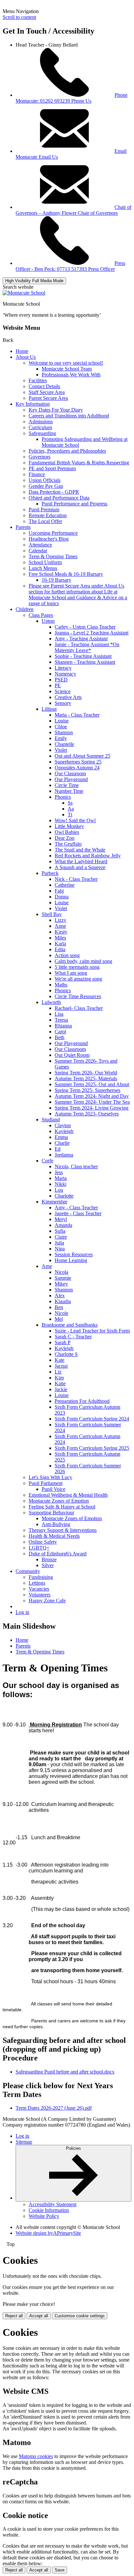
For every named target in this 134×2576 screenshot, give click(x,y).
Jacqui (61, 1366)
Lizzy (60, 920)
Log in (22, 1612)
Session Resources (74, 1254)
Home (22, 351)
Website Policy (44, 2216)
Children (25, 609)
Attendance (40, 545)
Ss (70, 803)
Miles (60, 938)
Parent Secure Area (48, 398)
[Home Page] (24, 293)
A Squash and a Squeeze (80, 867)
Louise (62, 721)
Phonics (63, 797)
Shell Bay (52, 914)
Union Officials (45, 480)
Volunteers (40, 1595)
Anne (60, 926)
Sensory (63, 703)
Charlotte (64, 1196)
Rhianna (63, 1026)
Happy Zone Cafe (47, 1601)
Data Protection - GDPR (54, 492)
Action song (67, 955)
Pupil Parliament (46, 1483)
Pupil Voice (54, 1489)
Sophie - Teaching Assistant (83, 656)
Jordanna (64, 1155)
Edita (60, 949)
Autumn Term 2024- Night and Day (92, 1096)
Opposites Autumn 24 (77, 768)
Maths (61, 985)
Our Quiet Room (72, 1055)
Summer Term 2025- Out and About (92, 1084)
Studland (51, 1120)
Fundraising (41, 1577)
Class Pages (41, 615)
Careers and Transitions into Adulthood (69, 416)
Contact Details (44, 386)
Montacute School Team (67, 369)
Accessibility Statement (53, 2204)
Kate (60, 1360)
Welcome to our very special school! (66, 363)
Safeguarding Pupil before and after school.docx (65, 2072)
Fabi (59, 891)
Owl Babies (67, 832)
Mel (59, 1319)
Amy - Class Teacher (76, 1208)
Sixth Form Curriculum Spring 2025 (92, 1448)
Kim (59, 1378)
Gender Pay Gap (46, 486)
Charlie (62, 1143)
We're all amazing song (78, 979)
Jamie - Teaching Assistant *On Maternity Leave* (87, 647)
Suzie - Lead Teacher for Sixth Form (92, 1331)
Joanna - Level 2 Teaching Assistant (92, 633)
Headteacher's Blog (49, 539)
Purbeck (50, 873)
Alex (60, 1295)
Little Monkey (69, 826)
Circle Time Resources (78, 996)
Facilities (38, 380)
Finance (37, 474)
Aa (71, 809)
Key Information (33, 404)
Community (28, 1571)
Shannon (64, 732)
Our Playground (71, 779)
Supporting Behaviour (51, 1513)
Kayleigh (64, 1131)
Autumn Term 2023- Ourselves (87, 1114)
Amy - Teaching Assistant (81, 639)
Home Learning (71, 1260)
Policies (74, 2148)
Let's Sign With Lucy (50, 1477)
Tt (70, 815)
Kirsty (61, 932)
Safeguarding (42, 433)
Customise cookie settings (80, 2316)
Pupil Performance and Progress (74, 504)
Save (60, 2570)
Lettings (37, 1583)
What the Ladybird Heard (81, 861)
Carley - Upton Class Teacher (85, 627)
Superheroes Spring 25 (78, 762)
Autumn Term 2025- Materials (86, 1078)
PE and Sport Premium (52, 468)
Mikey (61, 1284)
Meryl (61, 1219)
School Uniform (45, 562)
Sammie (63, 1278)
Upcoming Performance (53, 533)
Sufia (60, 1231)
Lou (59, 1190)
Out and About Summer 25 (82, 756)
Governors (40, 457)
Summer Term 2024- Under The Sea (92, 1102)
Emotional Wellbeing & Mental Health (68, 1495)
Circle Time (67, 785)
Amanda (63, 1225)
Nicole (61, 1313)
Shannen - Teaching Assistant (85, 662)
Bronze (49, 1559)
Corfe (47, 1161)
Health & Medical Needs (54, 1536)
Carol (60, 1032)
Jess (59, 1172)
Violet (61, 750)
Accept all (39, 2316)
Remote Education (48, 515)
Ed (58, 1149)
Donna (62, 897)
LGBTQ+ (39, 1548)
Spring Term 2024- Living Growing (92, 1108)
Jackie (61, 1389)
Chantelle (64, 744)
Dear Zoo (65, 838)
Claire (61, 1237)
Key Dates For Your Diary (56, 410)
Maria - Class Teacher (77, 715)
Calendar (38, 551)
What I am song (71, 973)
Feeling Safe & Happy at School (62, 1507)
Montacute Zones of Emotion (59, 1501)
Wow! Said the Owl (75, 820)
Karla (60, 944)
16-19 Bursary (56, 580)
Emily (61, 738)
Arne (47, 1266)
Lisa (59, 1014)
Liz (58, 1372)
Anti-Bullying (56, 1524)
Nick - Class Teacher (76, 879)
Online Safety (43, 1542)
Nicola (61, 1272)
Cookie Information (49, 2210)
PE (58, 685)
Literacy (63, 668)
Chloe (61, 727)
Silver (48, 1565)
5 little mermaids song (77, 967)
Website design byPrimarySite (48, 2233)
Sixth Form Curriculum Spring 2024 (92, 1419)
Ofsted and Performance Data (59, 498)
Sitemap (24, 2142)
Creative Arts (68, 697)
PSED (61, 680)
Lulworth (51, 1002)
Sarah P (63, 1342)
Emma (61, 1137)
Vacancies (39, 1589)
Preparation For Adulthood (82, 1401)
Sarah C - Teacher (73, 1337)
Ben (59, 1307)
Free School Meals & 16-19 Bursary (66, 574)
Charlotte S (66, 1354)
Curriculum (40, 427)
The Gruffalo (68, 844)
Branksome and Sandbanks (70, 1325)
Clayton (63, 1125)
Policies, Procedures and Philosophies (67, 451)
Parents (23, 527)
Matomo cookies (36, 2456)
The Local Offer (45, 521)
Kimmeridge (54, 1202)
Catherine (65, 885)
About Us (26, 357)
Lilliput (49, 709)
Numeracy (65, 674)
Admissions (41, 422)
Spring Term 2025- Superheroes (87, 1090)
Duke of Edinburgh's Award (58, 1554)
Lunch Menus (43, 568)
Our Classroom (70, 773)
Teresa (61, 1020)
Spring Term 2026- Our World (86, 1073)
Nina (60, 1249)
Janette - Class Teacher (78, 1213)
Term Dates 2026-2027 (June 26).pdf (54, 2108)
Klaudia (63, 1301)
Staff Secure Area (47, 392)
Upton (48, 621)
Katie (60, 1383)
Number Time (69, 791)
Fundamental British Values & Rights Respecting (79, 463)
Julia (59, 1243)
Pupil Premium (44, 509)
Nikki (60, 1184)
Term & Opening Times (53, 556)
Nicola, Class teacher (76, 1166)
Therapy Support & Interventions (63, 1530)
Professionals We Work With (71, 375)
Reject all (14, 2316)
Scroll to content (19, 17)
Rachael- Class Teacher (79, 1008)
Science (63, 691)
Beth (60, 1037)
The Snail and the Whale (80, 850)
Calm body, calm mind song (83, 961)
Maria (61, 1178)
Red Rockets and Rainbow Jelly (88, 856)
